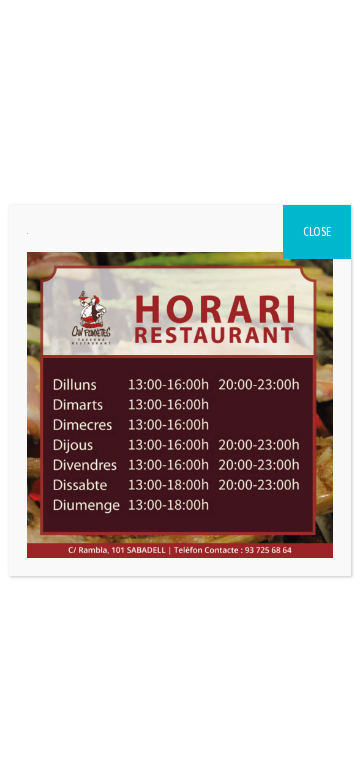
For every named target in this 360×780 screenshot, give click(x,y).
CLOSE (317, 232)
